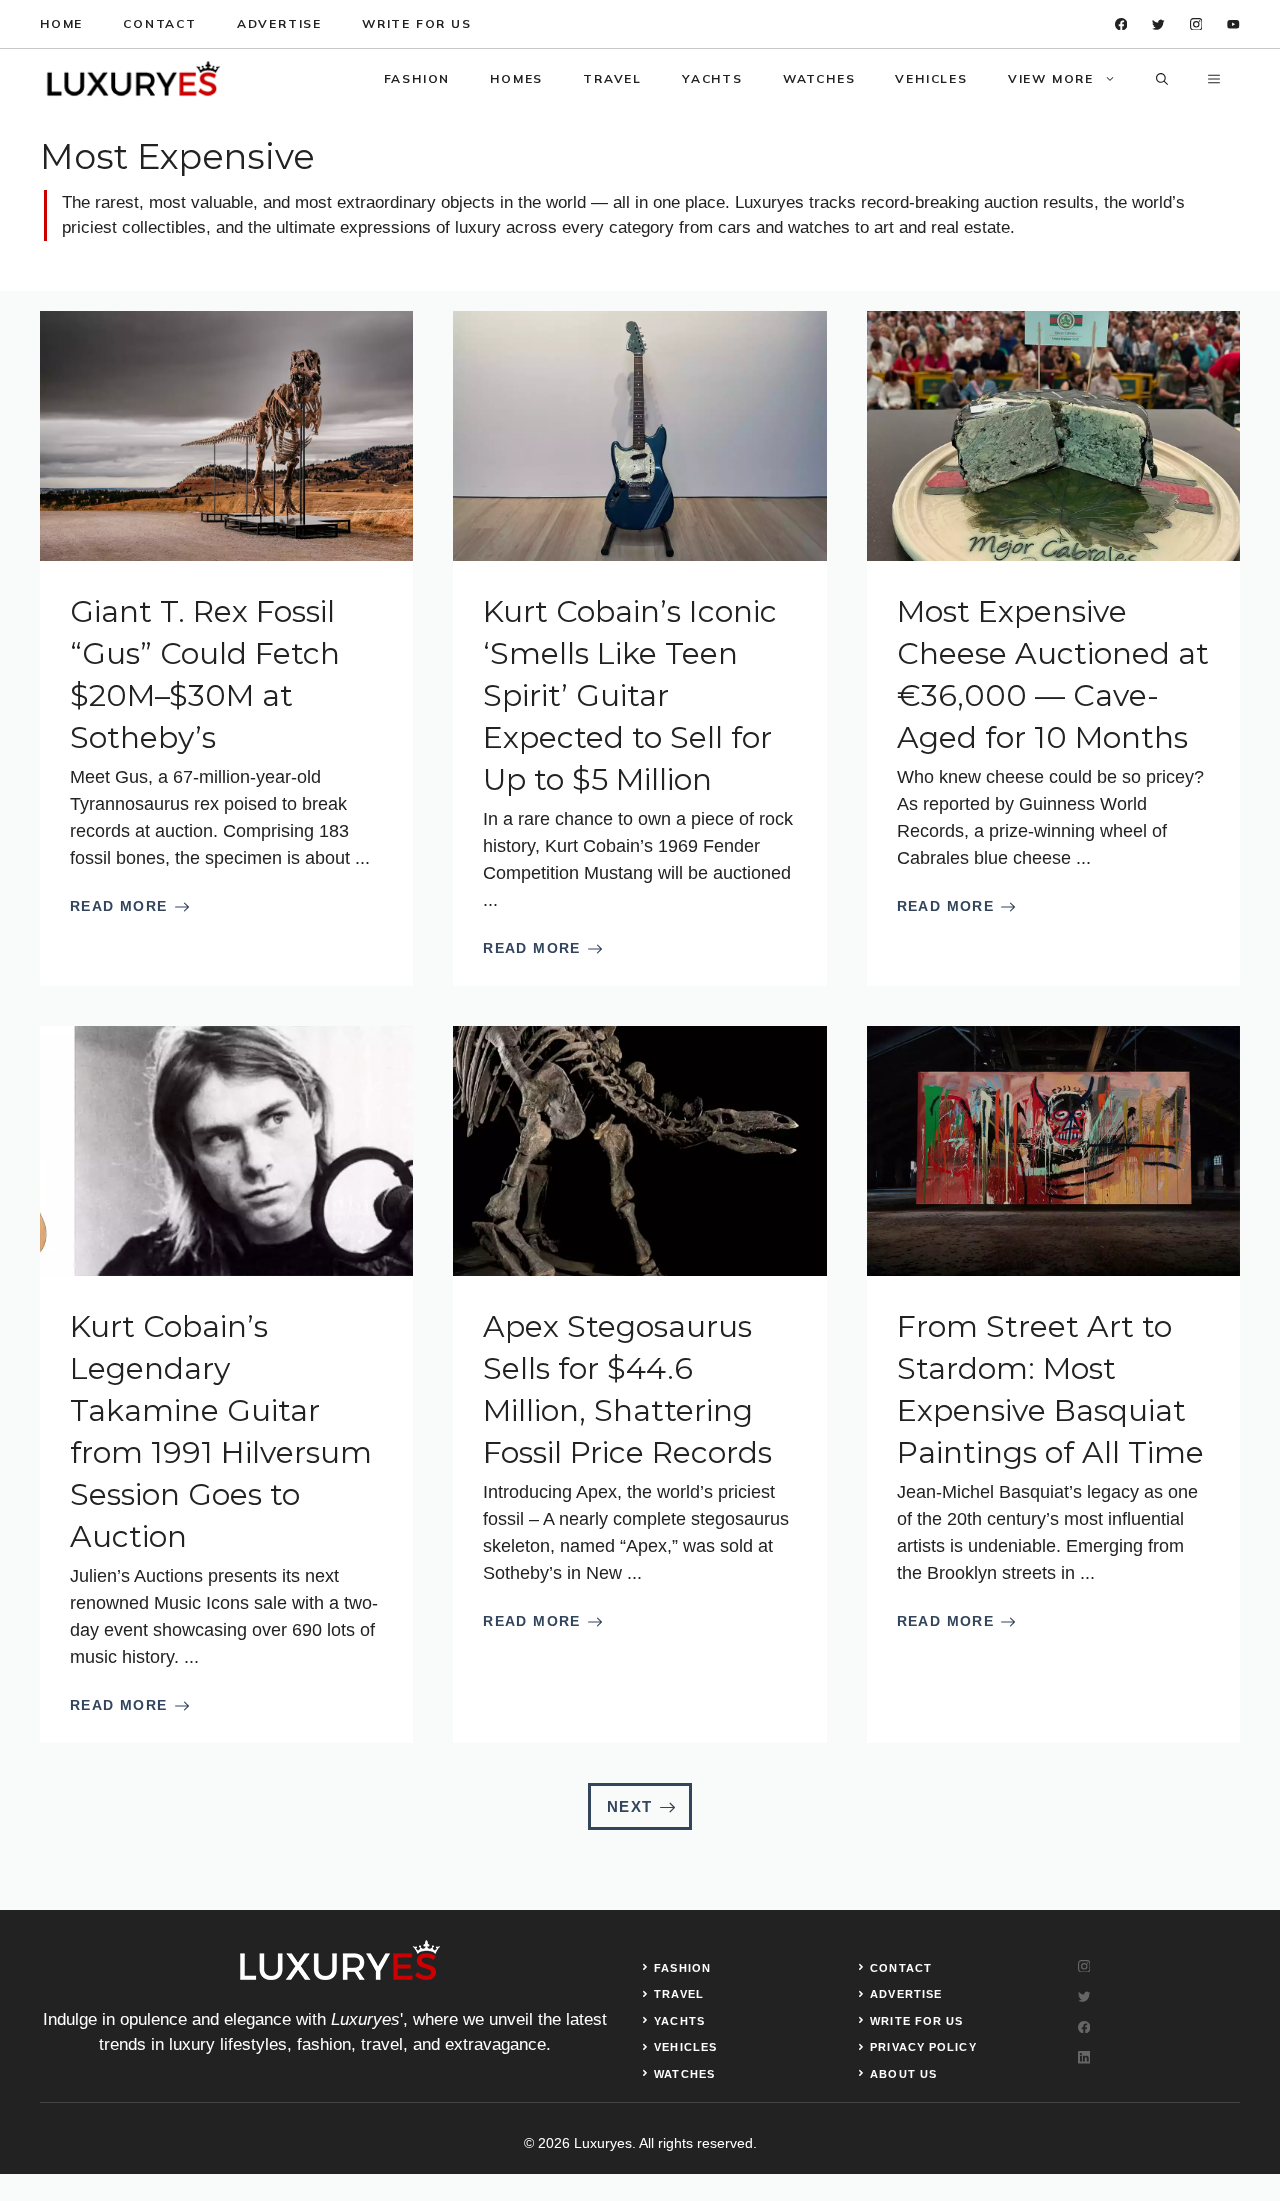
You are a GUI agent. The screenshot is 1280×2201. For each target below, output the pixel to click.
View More (1051, 78)
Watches (819, 78)
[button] (1162, 79)
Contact (160, 23)
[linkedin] (1233, 24)
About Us (903, 2074)
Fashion (417, 78)
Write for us (417, 23)
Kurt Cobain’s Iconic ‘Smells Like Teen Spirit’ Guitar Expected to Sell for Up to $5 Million (630, 695)
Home (61, 23)
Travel (612, 78)
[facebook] (1121, 24)
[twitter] (1158, 24)
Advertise (279, 23)
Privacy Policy (923, 2047)
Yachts (712, 78)
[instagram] (1196, 24)
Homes (516, 78)
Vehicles (931, 78)
